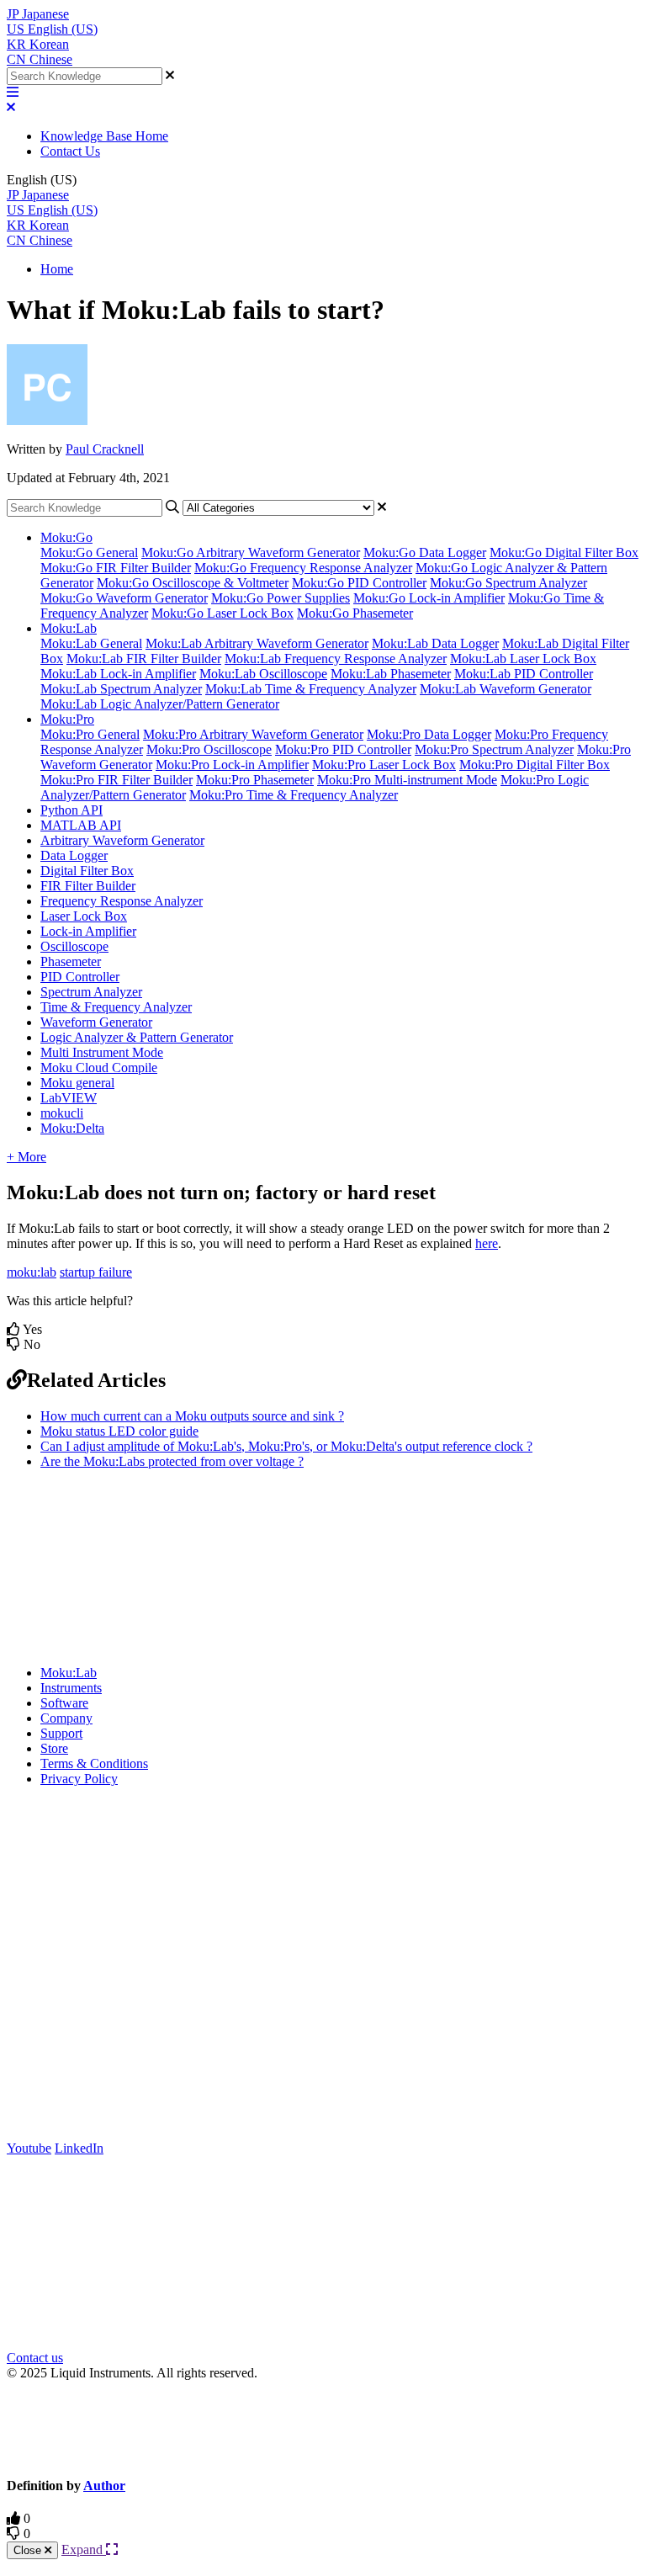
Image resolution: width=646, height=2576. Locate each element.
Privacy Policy (79, 1779)
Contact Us (70, 151)
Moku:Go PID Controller (359, 583)
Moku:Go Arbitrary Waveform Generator (251, 552)
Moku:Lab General (91, 643)
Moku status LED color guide (119, 1431)
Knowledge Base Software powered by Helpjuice (323, 2427)
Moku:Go (66, 537)
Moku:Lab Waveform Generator (506, 689)
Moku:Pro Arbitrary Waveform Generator (253, 734)
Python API (71, 810)
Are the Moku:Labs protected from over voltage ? (172, 1461)
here (487, 1243)
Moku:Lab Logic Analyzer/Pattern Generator (160, 704)
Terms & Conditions (94, 1763)
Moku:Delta (72, 1128)
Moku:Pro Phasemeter (255, 780)
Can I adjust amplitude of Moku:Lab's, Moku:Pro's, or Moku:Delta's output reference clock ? (286, 1446)
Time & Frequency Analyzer (116, 1007)
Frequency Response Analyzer (122, 901)
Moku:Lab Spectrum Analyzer (121, 689)
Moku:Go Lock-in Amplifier (429, 598)
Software (64, 1703)
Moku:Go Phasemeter (355, 613)
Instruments (71, 1688)
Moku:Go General (89, 552)
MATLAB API (81, 825)
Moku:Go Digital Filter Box (564, 552)
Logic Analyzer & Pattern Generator (137, 1037)
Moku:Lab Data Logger (435, 643)
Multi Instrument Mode (102, 1052)
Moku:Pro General (90, 734)
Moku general (77, 1083)
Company (66, 1718)
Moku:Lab (69, 628)
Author (104, 2486)
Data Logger (74, 855)
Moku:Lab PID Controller (524, 674)
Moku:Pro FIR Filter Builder (116, 780)
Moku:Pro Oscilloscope (209, 749)
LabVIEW (69, 1098)
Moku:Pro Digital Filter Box (535, 765)
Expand (84, 2549)
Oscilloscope (74, 946)
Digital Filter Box (87, 871)
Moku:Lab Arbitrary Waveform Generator (257, 643)
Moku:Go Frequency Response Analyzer (303, 568)
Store (54, 1748)
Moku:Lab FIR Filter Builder (144, 659)
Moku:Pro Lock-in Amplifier (232, 765)
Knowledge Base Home (104, 136)
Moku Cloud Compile (99, 1068)
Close (29, 2550)
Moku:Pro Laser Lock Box (384, 765)
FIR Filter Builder (88, 886)
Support (61, 1733)
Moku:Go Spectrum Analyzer (508, 583)
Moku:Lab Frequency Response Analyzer (336, 659)
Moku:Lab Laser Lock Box (523, 659)
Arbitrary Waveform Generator (122, 840)
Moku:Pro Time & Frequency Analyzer (294, 795)
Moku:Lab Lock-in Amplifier (118, 674)
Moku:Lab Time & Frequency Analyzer (311, 689)
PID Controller (80, 977)
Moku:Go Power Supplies (281, 598)
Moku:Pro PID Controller (343, 749)
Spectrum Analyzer (91, 992)
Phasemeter (71, 961)
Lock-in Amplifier (88, 931)
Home (57, 269)
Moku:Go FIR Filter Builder (116, 568)
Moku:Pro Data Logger (429, 734)
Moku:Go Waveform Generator (124, 598)
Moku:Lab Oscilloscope (263, 674)
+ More (26, 1157)
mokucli (62, 1113)
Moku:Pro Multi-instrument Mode (407, 780)
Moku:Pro (67, 719)
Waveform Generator (96, 1022)
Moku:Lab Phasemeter (391, 674)
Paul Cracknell (105, 449)
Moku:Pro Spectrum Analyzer (494, 749)
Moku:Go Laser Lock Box (222, 613)
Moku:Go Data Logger (425, 552)
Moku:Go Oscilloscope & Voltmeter (193, 583)
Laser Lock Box (84, 916)
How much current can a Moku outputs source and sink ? (192, 1416)
